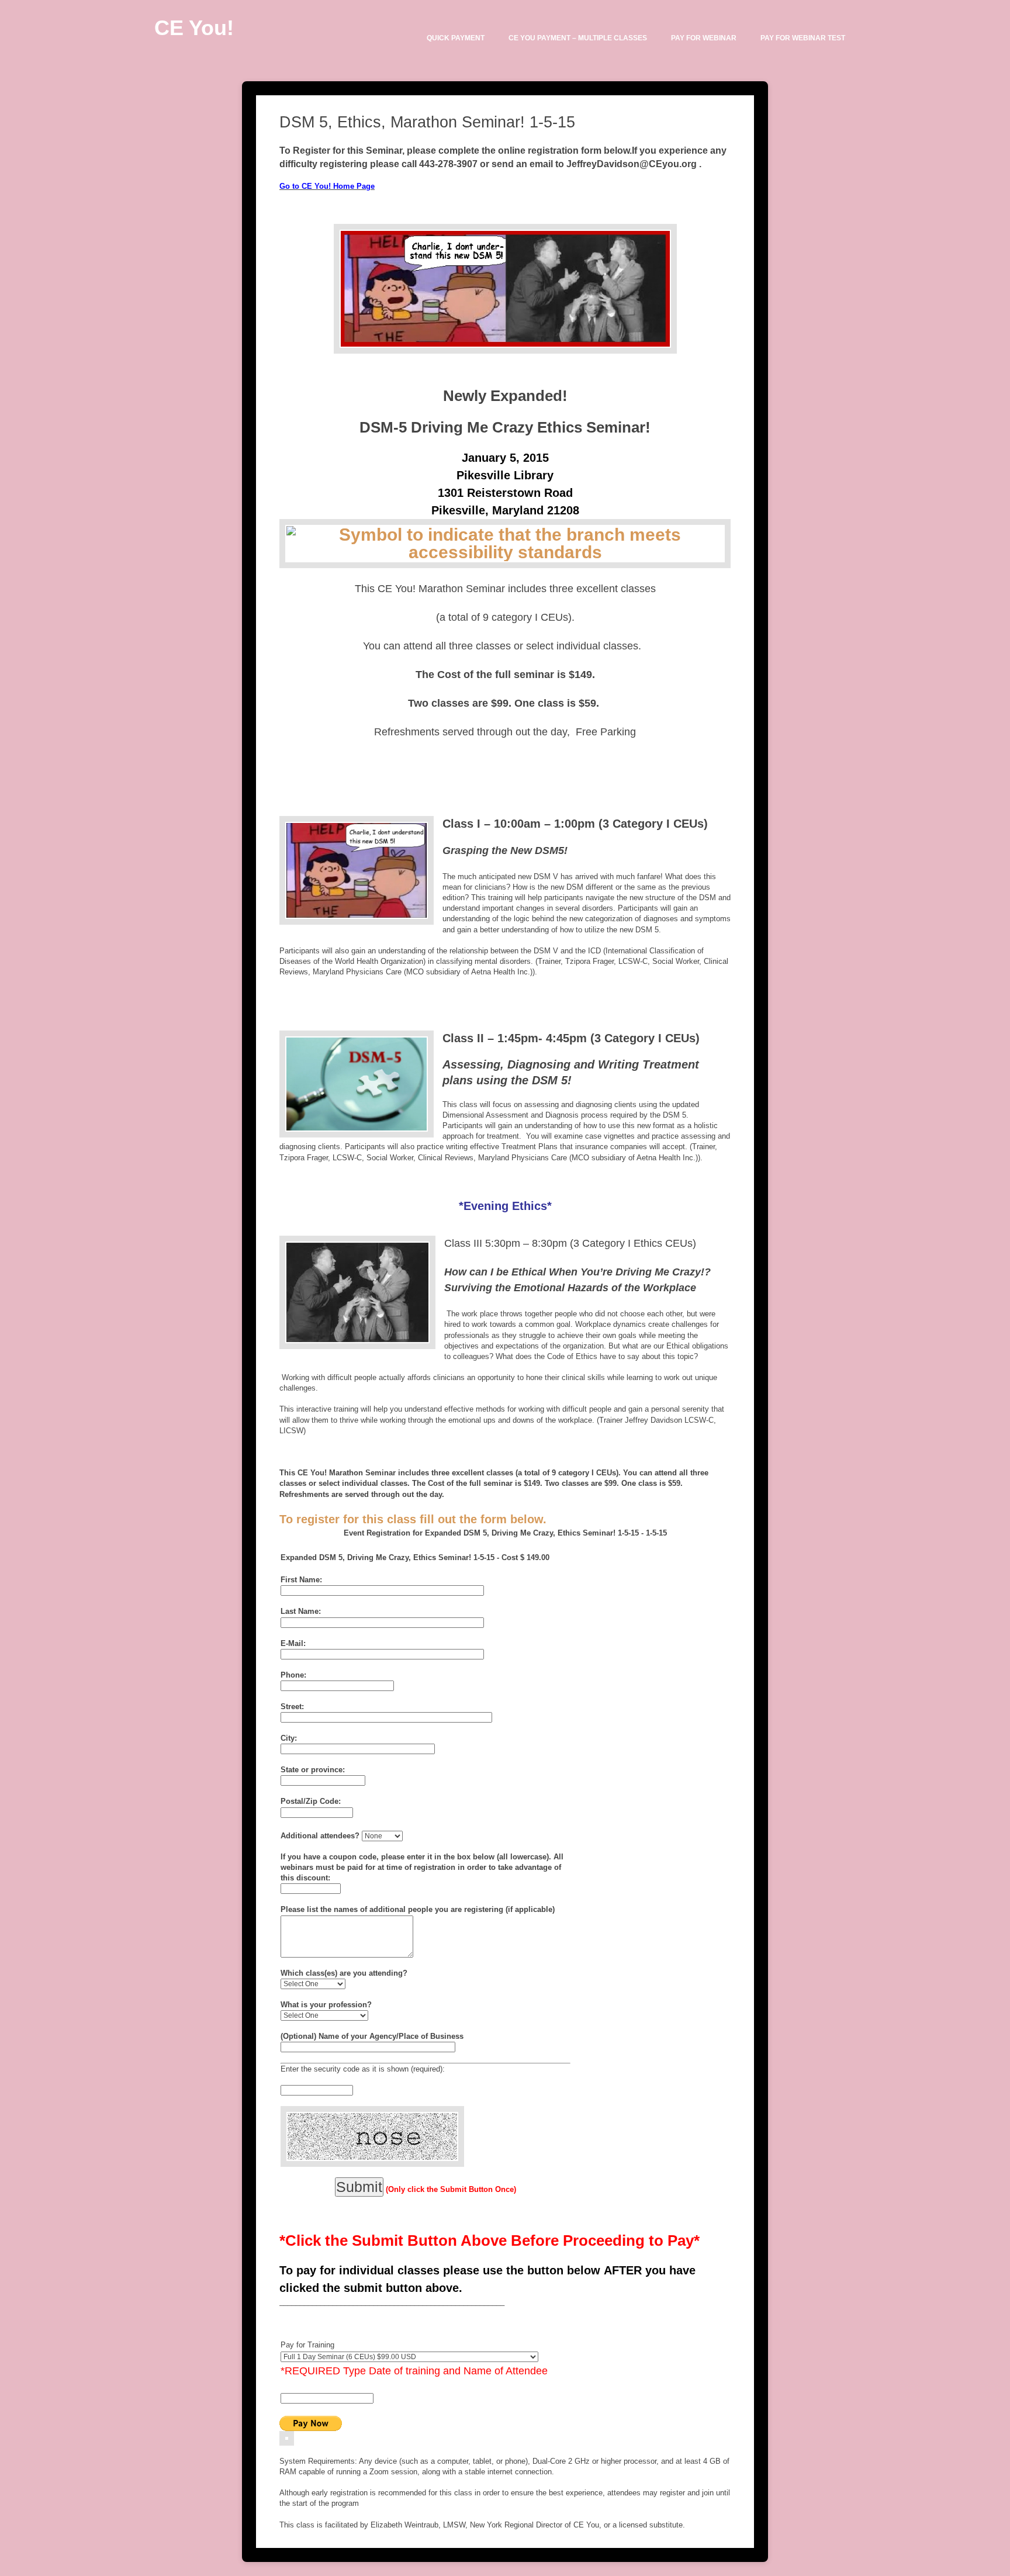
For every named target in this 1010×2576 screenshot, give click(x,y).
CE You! (194, 28)
